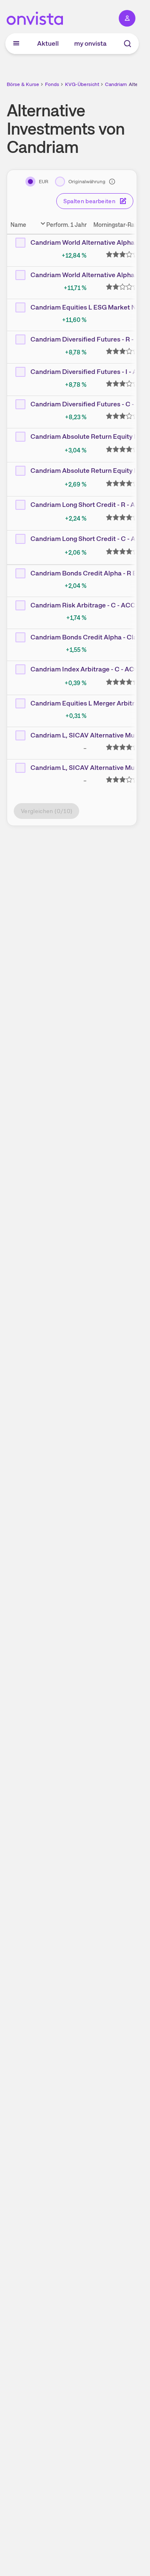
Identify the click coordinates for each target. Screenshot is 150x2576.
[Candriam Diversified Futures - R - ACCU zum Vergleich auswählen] (21, 339)
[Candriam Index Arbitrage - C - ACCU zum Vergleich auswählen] (21, 669)
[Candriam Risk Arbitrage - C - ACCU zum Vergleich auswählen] (21, 605)
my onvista (90, 43)
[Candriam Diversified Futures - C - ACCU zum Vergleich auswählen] (21, 404)
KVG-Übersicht (82, 84)
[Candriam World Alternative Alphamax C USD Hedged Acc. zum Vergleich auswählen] (21, 243)
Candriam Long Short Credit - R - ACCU (90, 505)
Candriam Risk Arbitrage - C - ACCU (85, 605)
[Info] (112, 182)
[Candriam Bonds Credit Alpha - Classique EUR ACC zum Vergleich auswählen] (21, 637)
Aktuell (48, 43)
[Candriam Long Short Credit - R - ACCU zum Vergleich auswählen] (21, 505)
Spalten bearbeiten (89, 201)
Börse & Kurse (23, 84)
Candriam (116, 84)
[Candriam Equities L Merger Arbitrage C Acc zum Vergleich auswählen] (21, 703)
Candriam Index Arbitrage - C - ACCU (87, 669)
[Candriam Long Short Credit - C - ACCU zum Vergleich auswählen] (21, 539)
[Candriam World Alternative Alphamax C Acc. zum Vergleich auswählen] (21, 275)
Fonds (52, 84)
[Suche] (127, 44)
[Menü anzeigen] (16, 44)
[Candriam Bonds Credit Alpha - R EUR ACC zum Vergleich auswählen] (21, 573)
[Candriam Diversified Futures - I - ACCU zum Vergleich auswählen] (21, 372)
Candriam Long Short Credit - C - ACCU (90, 539)
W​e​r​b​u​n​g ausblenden (102, 885)
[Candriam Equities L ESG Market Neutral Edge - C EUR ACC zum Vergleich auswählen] (21, 307)
